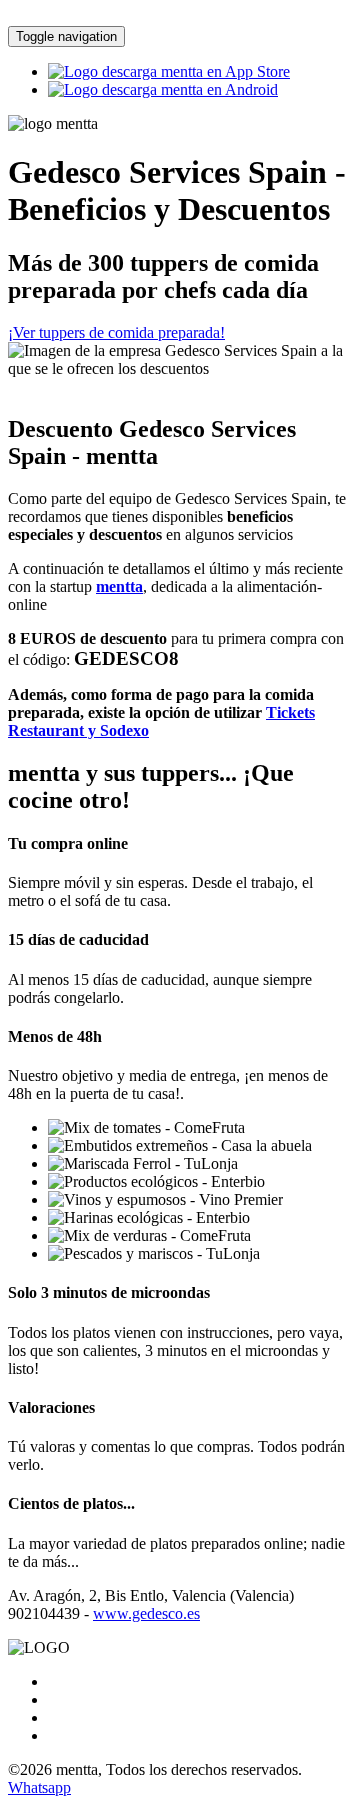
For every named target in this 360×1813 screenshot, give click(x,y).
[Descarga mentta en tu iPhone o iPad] (169, 71)
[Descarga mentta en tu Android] (163, 89)
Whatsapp (39, 1787)
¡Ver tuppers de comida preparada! (116, 332)
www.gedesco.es (146, 1613)
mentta (119, 586)
